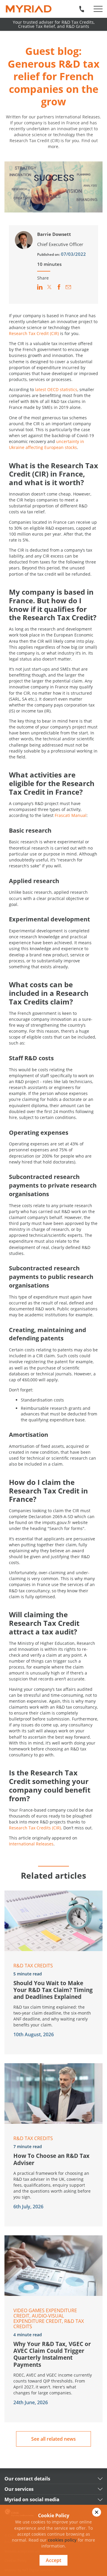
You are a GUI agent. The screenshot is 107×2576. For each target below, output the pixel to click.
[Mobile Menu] (98, 9)
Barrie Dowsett (54, 234)
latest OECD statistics (56, 389)
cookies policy (62, 2540)
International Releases (31, 1844)
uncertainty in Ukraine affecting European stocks (47, 444)
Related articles (53, 1875)
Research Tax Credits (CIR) (35, 1828)
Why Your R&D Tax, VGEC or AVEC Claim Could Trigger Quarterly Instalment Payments (52, 2354)
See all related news (53, 2439)
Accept (53, 2560)
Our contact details (27, 2479)
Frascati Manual (71, 815)
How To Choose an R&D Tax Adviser (51, 2159)
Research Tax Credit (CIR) (34, 333)
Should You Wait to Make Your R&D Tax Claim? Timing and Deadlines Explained (53, 1990)
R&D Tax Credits (33, 1966)
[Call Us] (82, 9)
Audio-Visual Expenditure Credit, (39, 2318)
